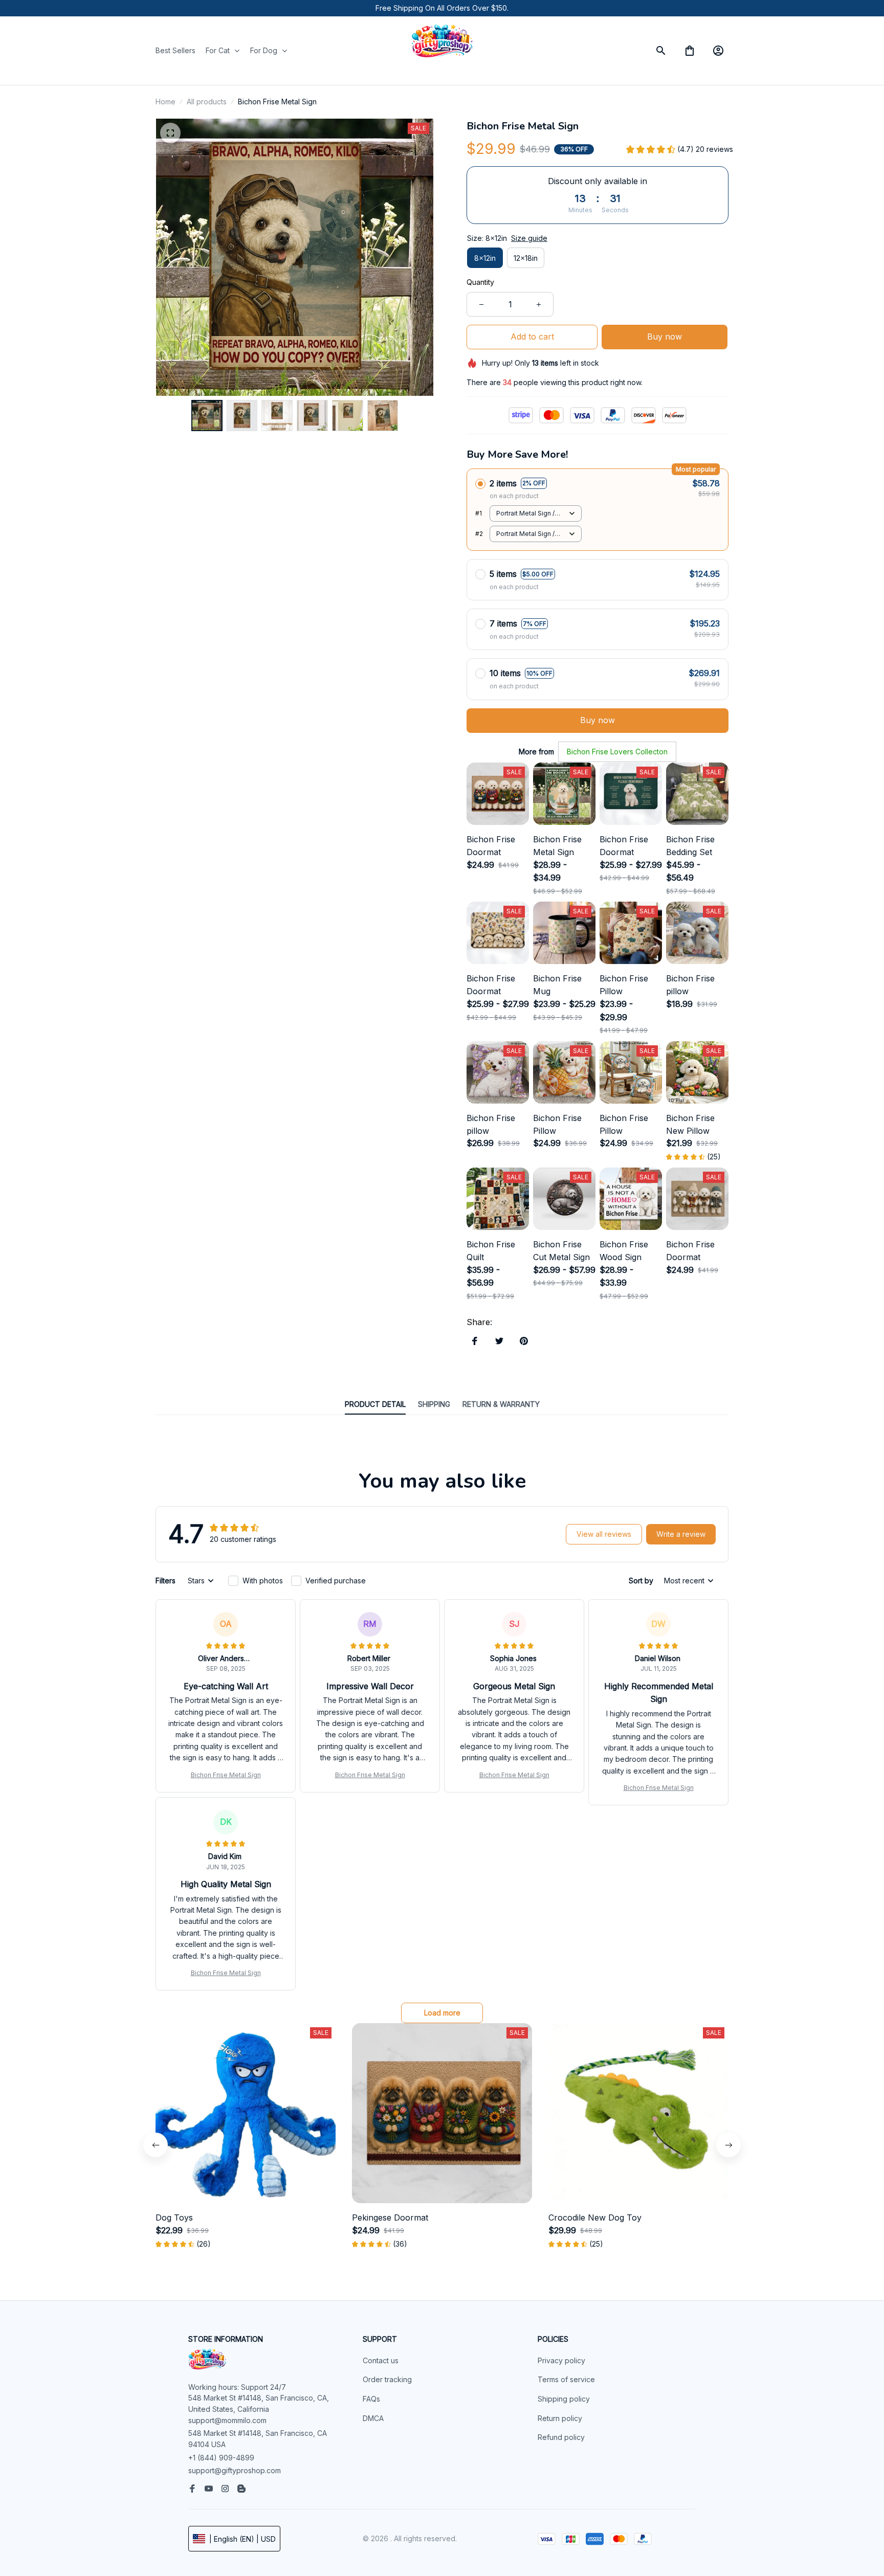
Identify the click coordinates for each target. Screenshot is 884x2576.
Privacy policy (561, 2360)
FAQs (371, 2399)
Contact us (381, 2360)
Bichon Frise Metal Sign (226, 1775)
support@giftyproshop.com (235, 2470)
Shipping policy (564, 2399)
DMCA (373, 2418)
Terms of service (566, 2379)
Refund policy (561, 2437)
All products (207, 102)
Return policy (560, 2418)
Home (165, 102)
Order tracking (387, 2379)
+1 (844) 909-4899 (221, 2458)
